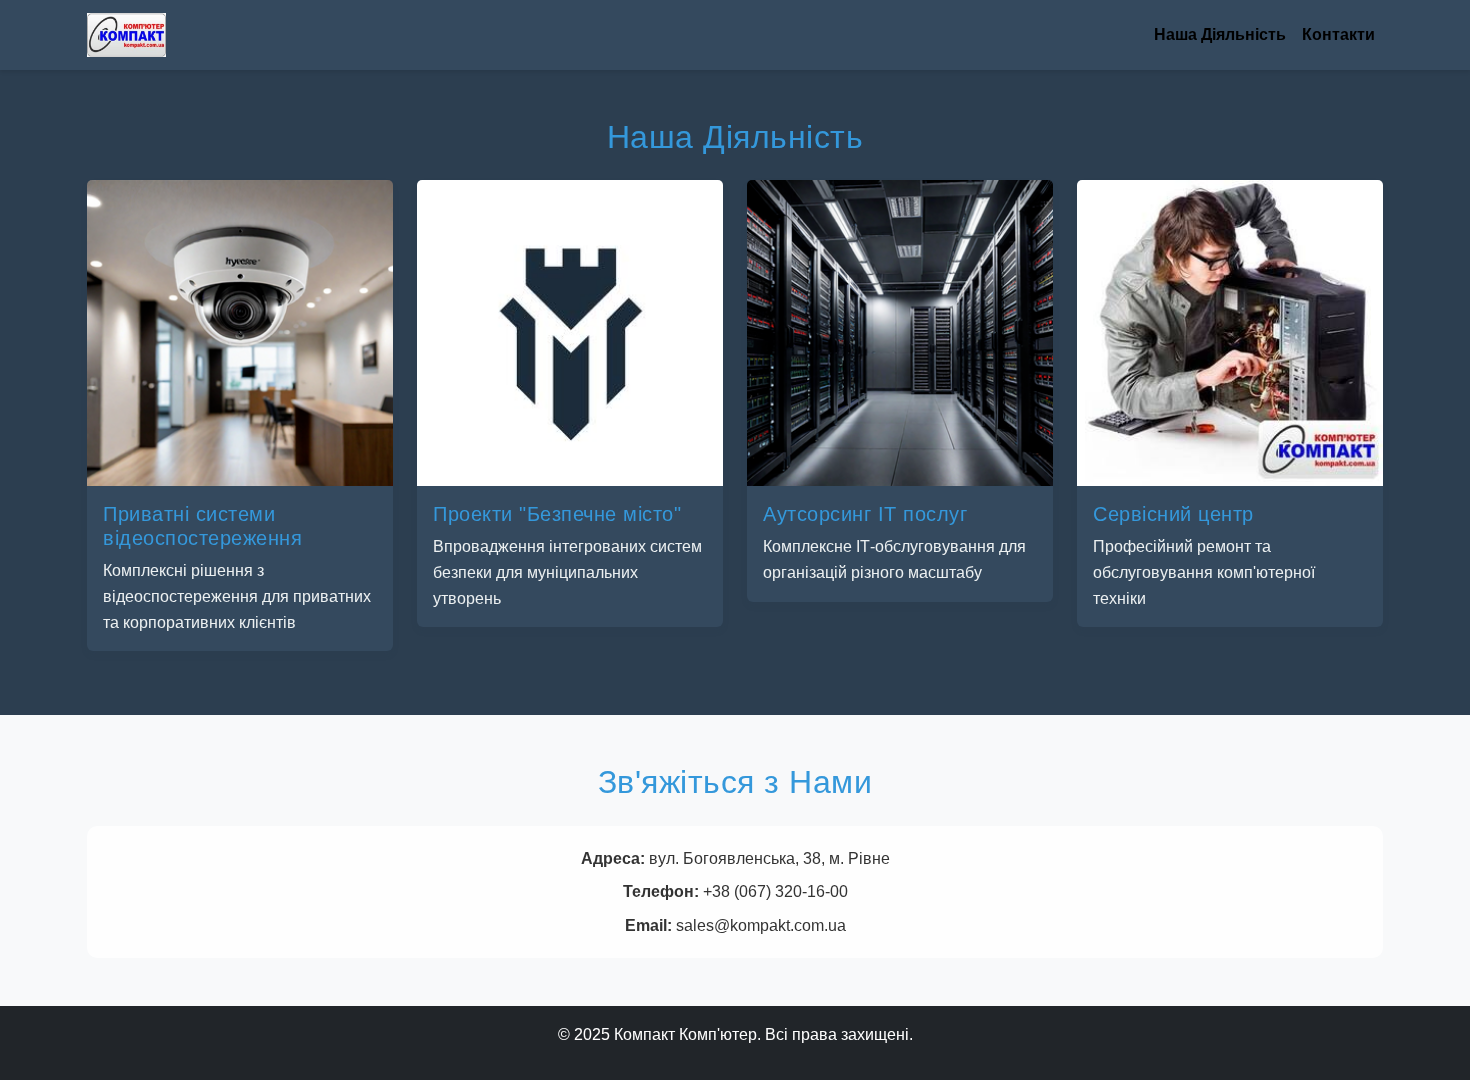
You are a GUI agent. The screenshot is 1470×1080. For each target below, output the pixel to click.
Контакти (1338, 34)
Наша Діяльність (1220, 34)
